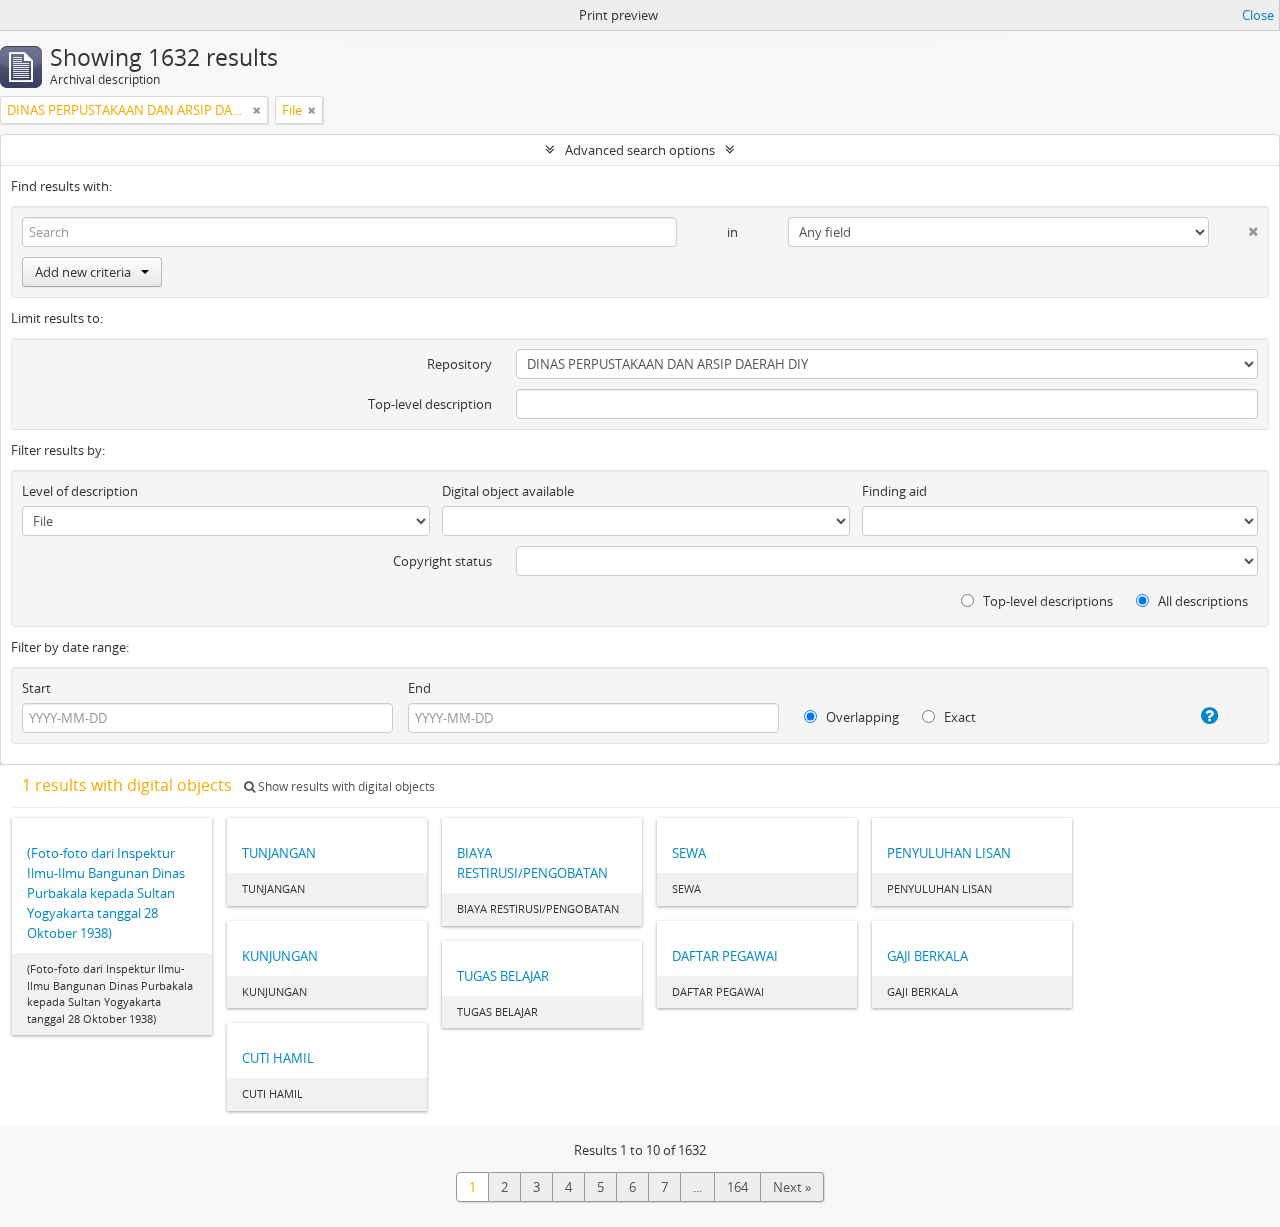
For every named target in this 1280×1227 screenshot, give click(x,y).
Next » (792, 1187)
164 (737, 1187)
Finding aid (894, 491)
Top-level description (430, 404)
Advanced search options (640, 150)
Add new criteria (83, 272)
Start (36, 688)
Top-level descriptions (1046, 601)
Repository (459, 364)
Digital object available (508, 491)
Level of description (80, 491)
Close (1258, 15)
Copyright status (442, 561)
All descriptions (1201, 601)
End (419, 688)
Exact (958, 717)
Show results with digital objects (345, 786)
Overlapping (861, 717)
